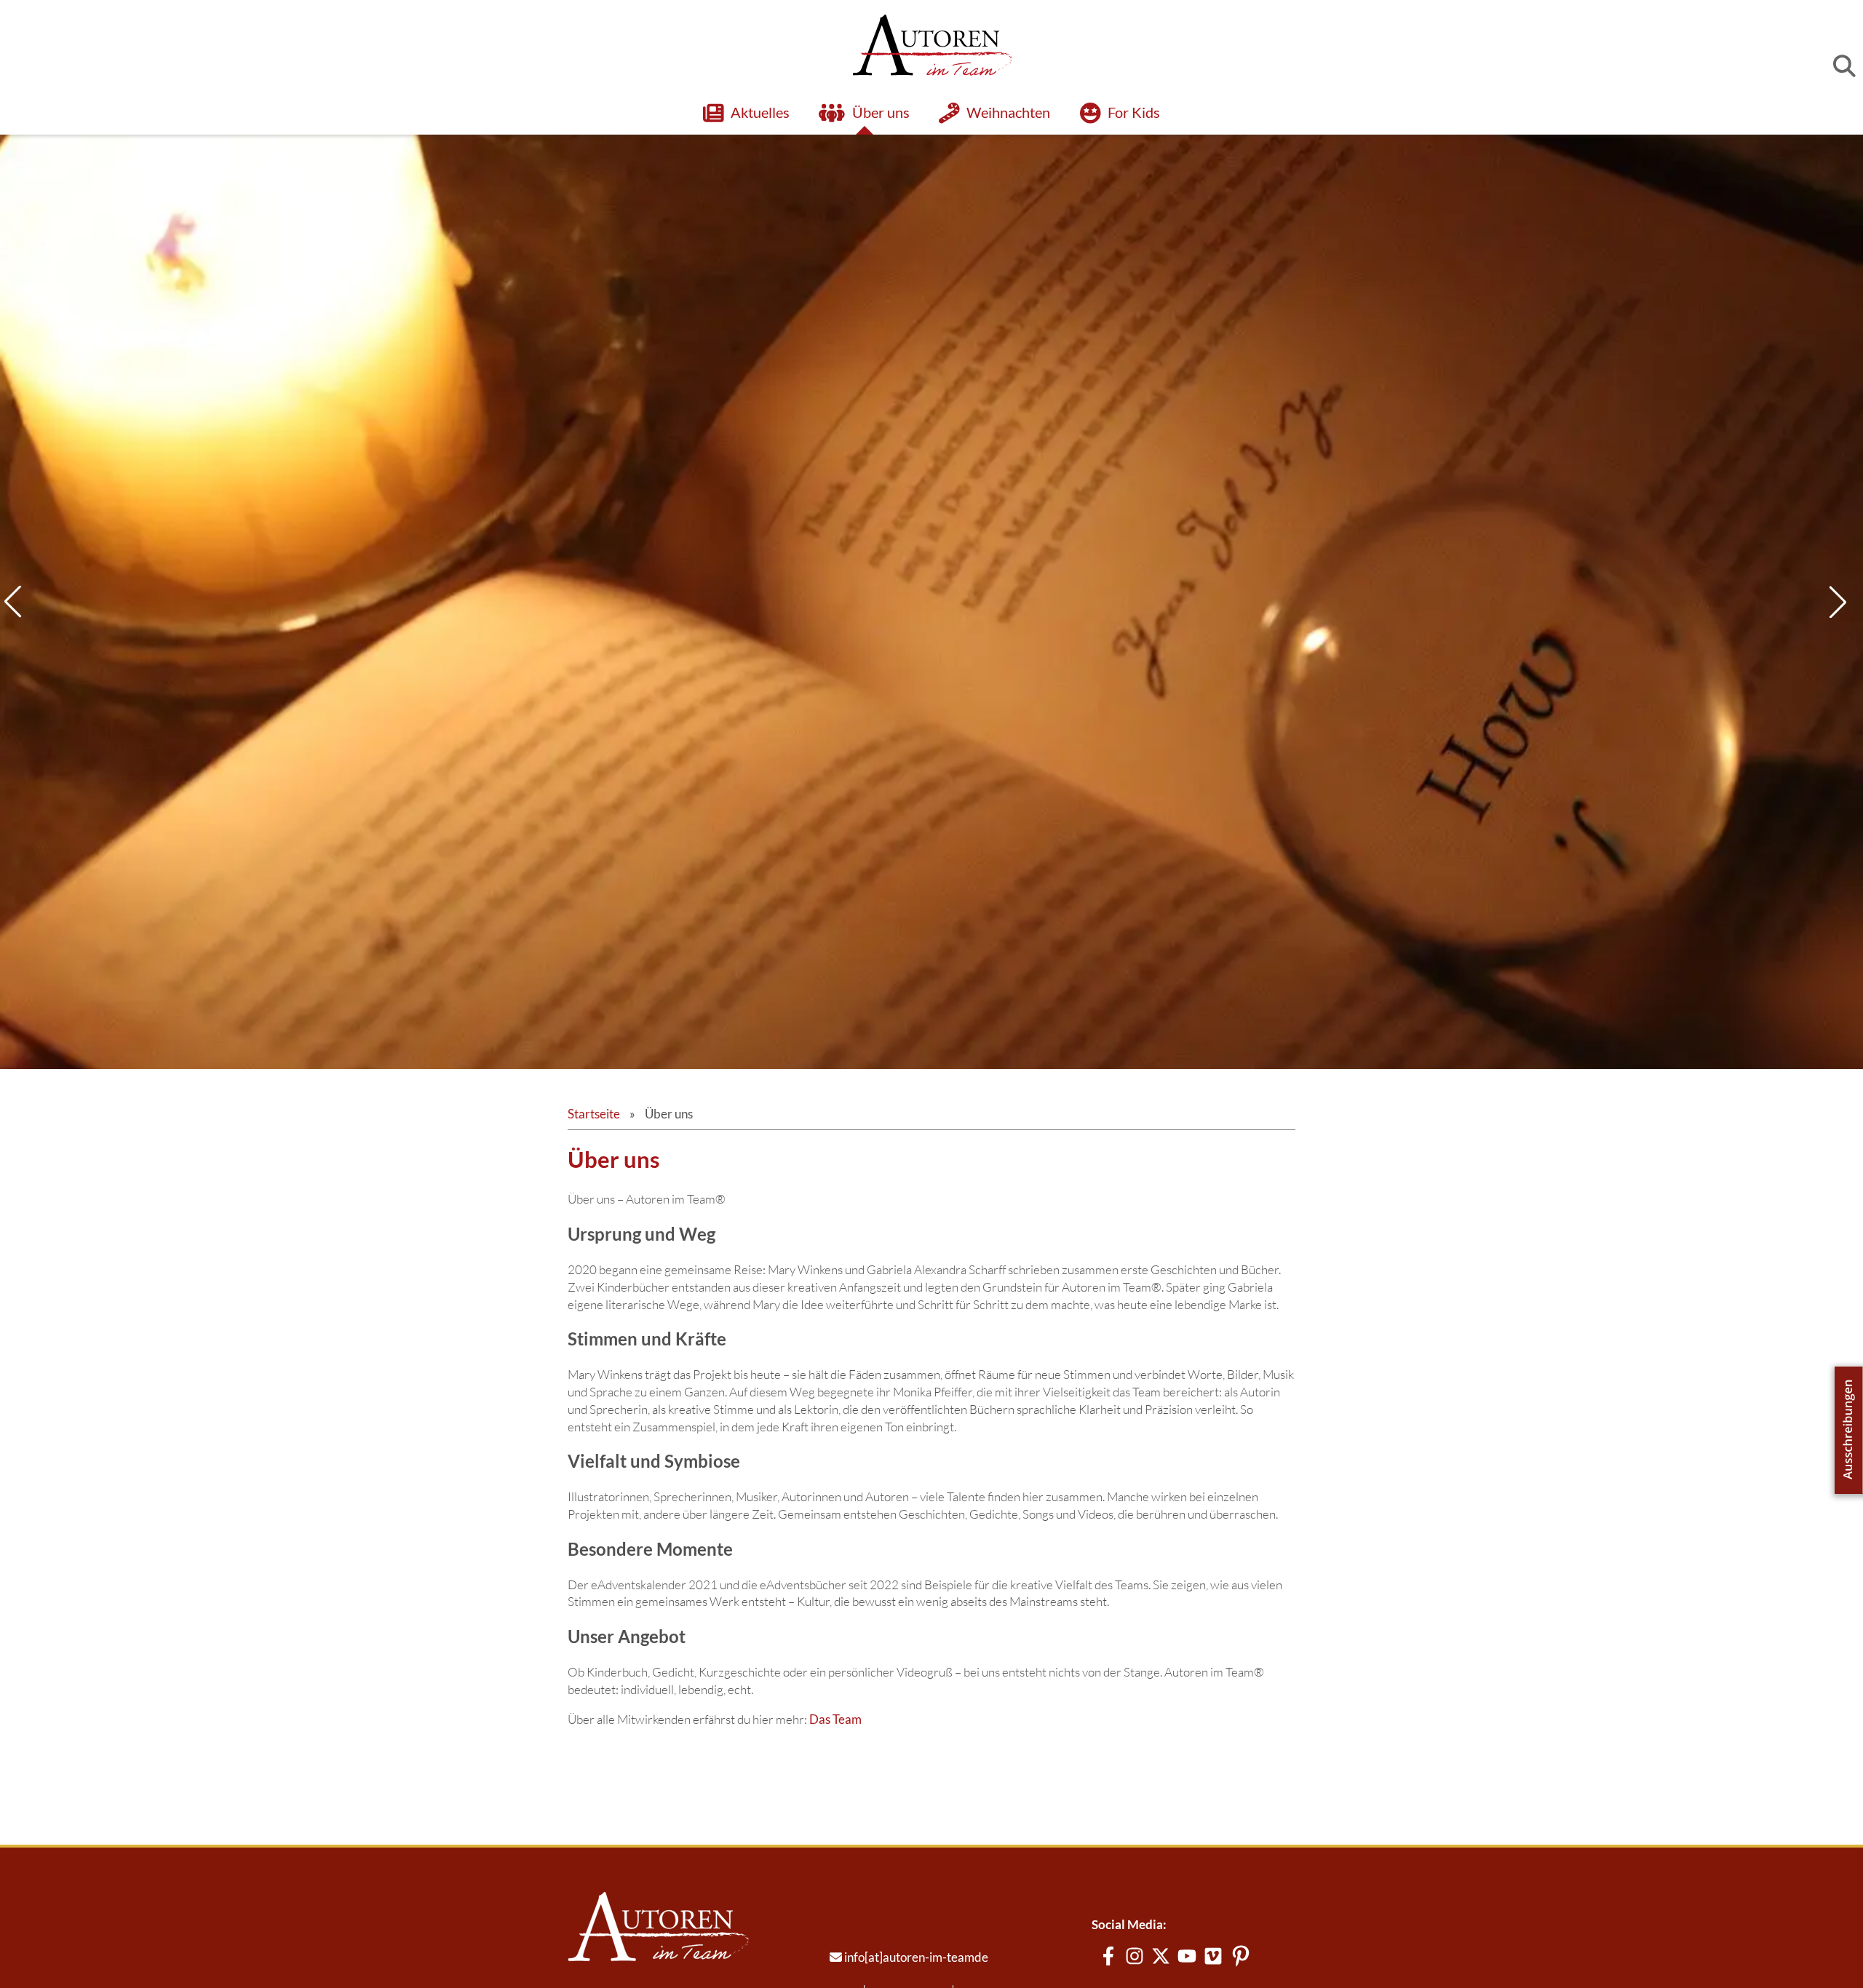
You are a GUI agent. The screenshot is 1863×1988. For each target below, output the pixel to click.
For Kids (1134, 112)
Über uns (881, 112)
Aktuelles (760, 112)
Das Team (835, 1779)
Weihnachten (1009, 112)
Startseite (594, 1173)
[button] (1844, 632)
